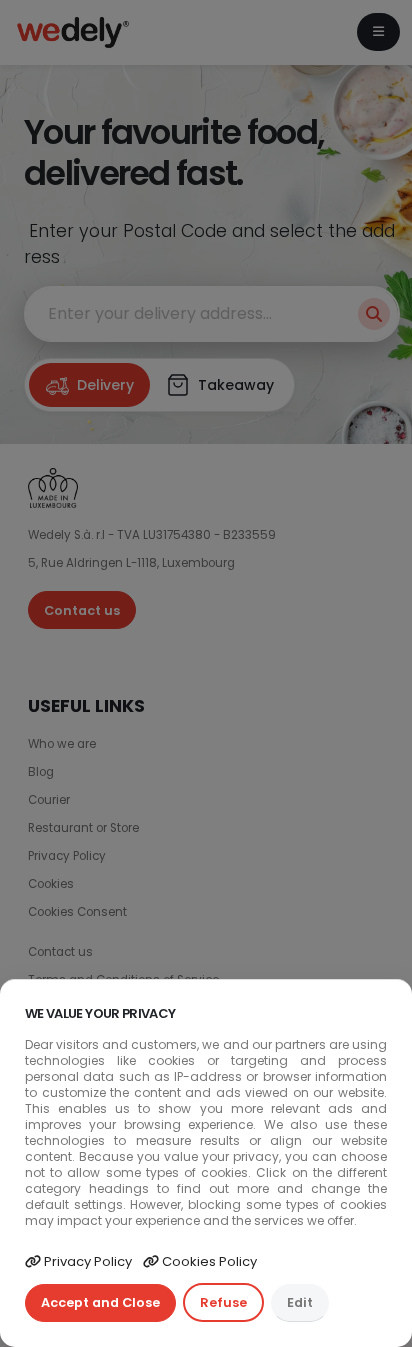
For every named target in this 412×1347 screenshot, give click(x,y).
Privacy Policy (86, 1261)
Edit (300, 1302)
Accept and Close (100, 1302)
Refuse (223, 1302)
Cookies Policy (208, 1261)
